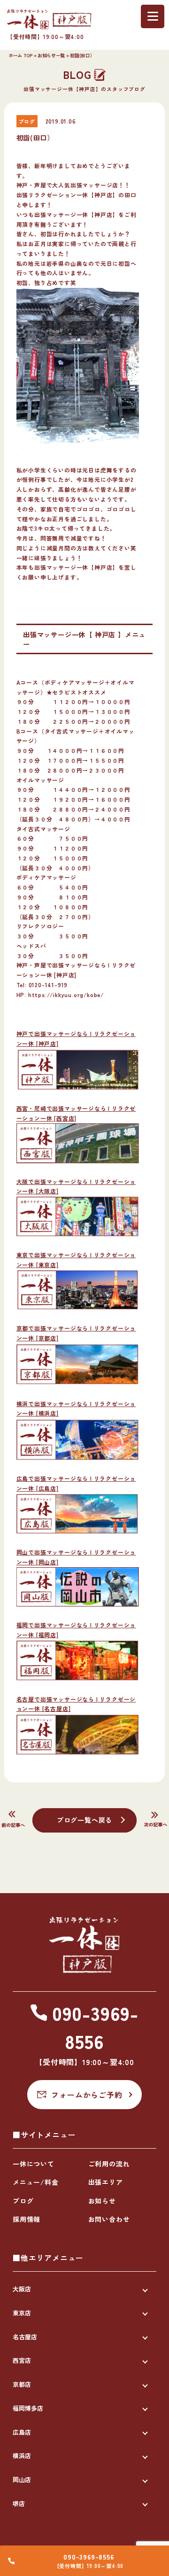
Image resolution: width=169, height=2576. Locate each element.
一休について (34, 2164)
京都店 (22, 2384)
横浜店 (22, 2456)
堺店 (19, 2503)
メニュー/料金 (36, 2182)
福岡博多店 (28, 2408)
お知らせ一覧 (51, 55)
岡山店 (22, 2479)
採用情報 (27, 2219)
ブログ (23, 2201)
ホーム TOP (20, 55)
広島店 (22, 2432)
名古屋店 (25, 2337)
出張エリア (106, 2182)
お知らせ (102, 2201)
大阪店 (22, 2289)
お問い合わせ (109, 2219)
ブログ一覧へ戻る (84, 1820)
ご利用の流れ (109, 2164)
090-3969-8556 (88, 2557)
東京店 (22, 2313)
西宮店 (22, 2360)
